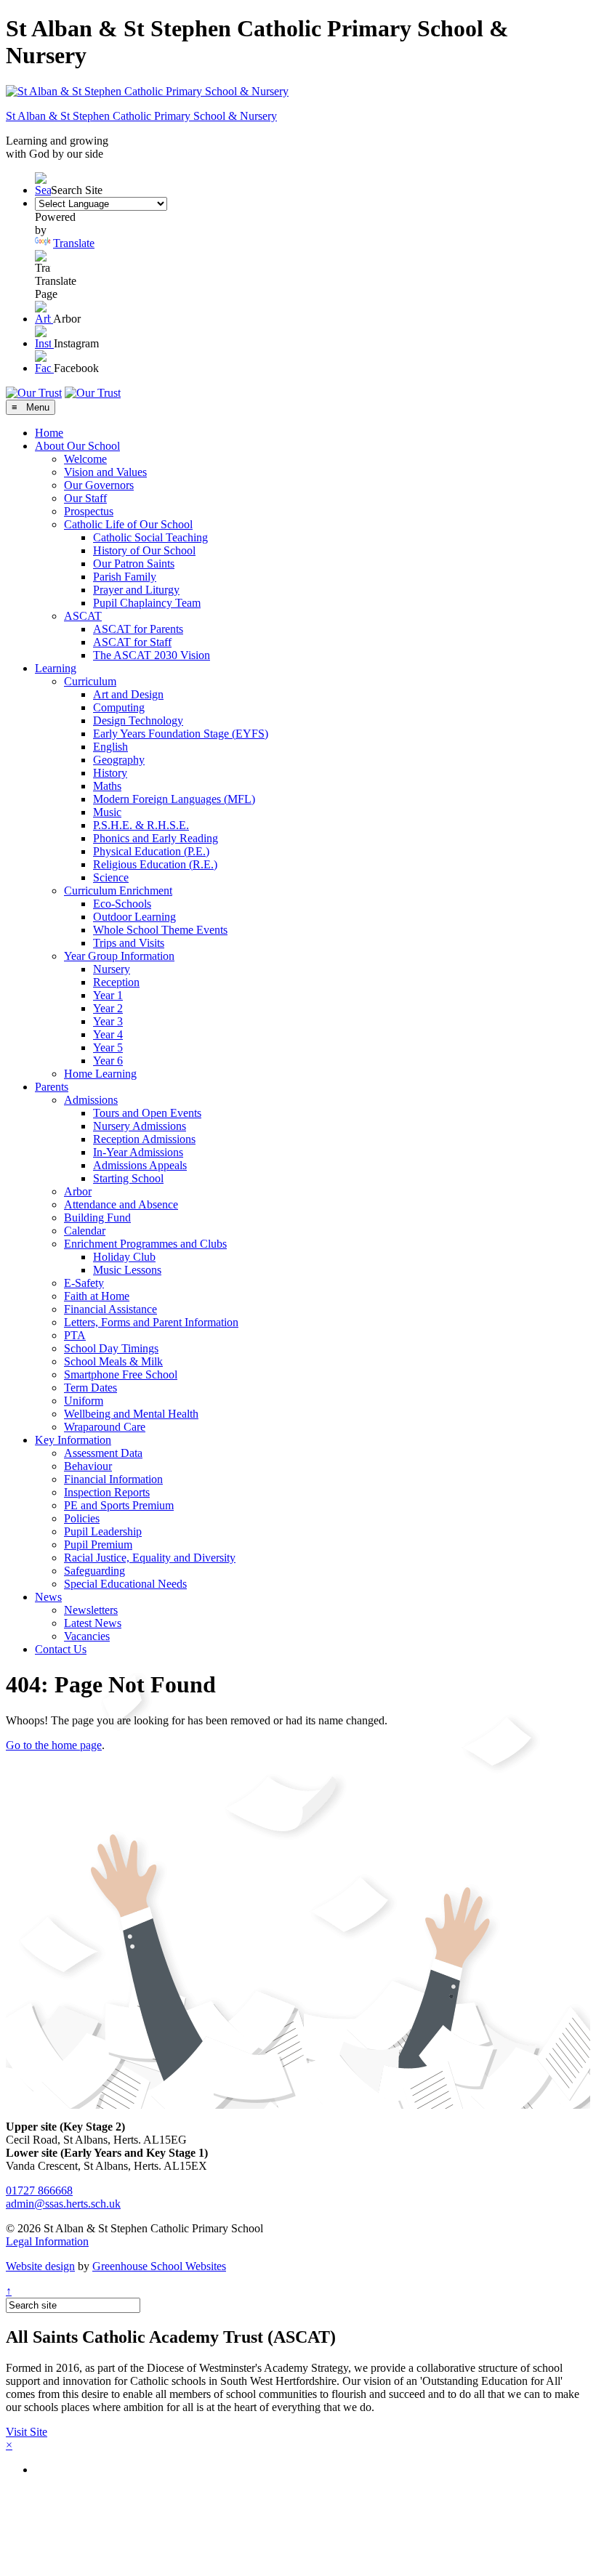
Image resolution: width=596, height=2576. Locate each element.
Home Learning (100, 1074)
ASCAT (83, 616)
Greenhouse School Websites (159, 2266)
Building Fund (97, 1218)
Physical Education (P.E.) (151, 851)
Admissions (91, 1100)
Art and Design (128, 694)
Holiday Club (124, 1257)
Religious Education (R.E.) (155, 864)
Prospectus (89, 511)
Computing (119, 707)
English (110, 747)
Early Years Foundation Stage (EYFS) (181, 734)
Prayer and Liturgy (136, 590)
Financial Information (113, 1479)
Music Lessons (127, 1270)
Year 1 (108, 995)
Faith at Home (97, 1296)
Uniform (84, 1401)
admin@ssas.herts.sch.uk (63, 2204)
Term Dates (90, 1388)
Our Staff (85, 498)
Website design (40, 2266)
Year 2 (108, 1008)
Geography (119, 760)
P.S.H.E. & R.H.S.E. (141, 825)
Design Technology (138, 720)
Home (49, 433)
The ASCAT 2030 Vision (152, 655)
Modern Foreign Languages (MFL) (174, 799)
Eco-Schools (122, 904)
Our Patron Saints (134, 564)
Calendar (85, 1231)
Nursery (112, 969)
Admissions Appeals (140, 1165)
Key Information (73, 1440)
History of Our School (144, 550)
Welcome (85, 459)
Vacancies (87, 1636)
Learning (56, 668)
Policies (82, 1518)
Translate (74, 243)
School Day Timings (111, 1348)
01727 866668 (39, 2191)
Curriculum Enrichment (118, 891)
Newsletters (91, 1610)
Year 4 (108, 1034)
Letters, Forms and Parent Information (151, 1322)
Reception (116, 982)
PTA (75, 1335)
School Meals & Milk (113, 1361)
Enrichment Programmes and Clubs (145, 1244)
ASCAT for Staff (132, 642)
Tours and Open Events (147, 1113)
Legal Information (47, 2241)
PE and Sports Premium (119, 1505)
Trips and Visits (129, 943)
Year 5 (108, 1047)
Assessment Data (103, 1453)
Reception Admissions (144, 1139)
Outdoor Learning (134, 917)
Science (111, 877)
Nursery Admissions (140, 1126)
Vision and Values (105, 472)
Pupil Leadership (103, 1531)
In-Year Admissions (138, 1152)
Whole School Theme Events (160, 930)
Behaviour (88, 1466)
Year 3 (108, 1021)
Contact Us (61, 1649)
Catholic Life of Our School (128, 524)
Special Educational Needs (125, 1584)
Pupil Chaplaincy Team (147, 603)
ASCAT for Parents (138, 629)
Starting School (128, 1178)
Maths (107, 786)
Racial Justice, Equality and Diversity (150, 1558)
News (48, 1597)
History (110, 773)
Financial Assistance (110, 1309)
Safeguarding (94, 1571)
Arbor (78, 1191)
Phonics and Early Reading (156, 838)
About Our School (77, 446)
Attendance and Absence (121, 1204)
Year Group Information (119, 956)
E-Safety (84, 1283)
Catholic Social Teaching (150, 537)
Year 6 (108, 1061)
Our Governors (99, 485)
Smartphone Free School (121, 1374)
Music (107, 812)
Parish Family (125, 577)
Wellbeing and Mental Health (131, 1414)
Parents (52, 1087)
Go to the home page (54, 1745)
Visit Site (27, 2432)
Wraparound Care (105, 1427)
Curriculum (90, 681)
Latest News (93, 1623)
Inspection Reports (107, 1492)
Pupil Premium (98, 1545)
